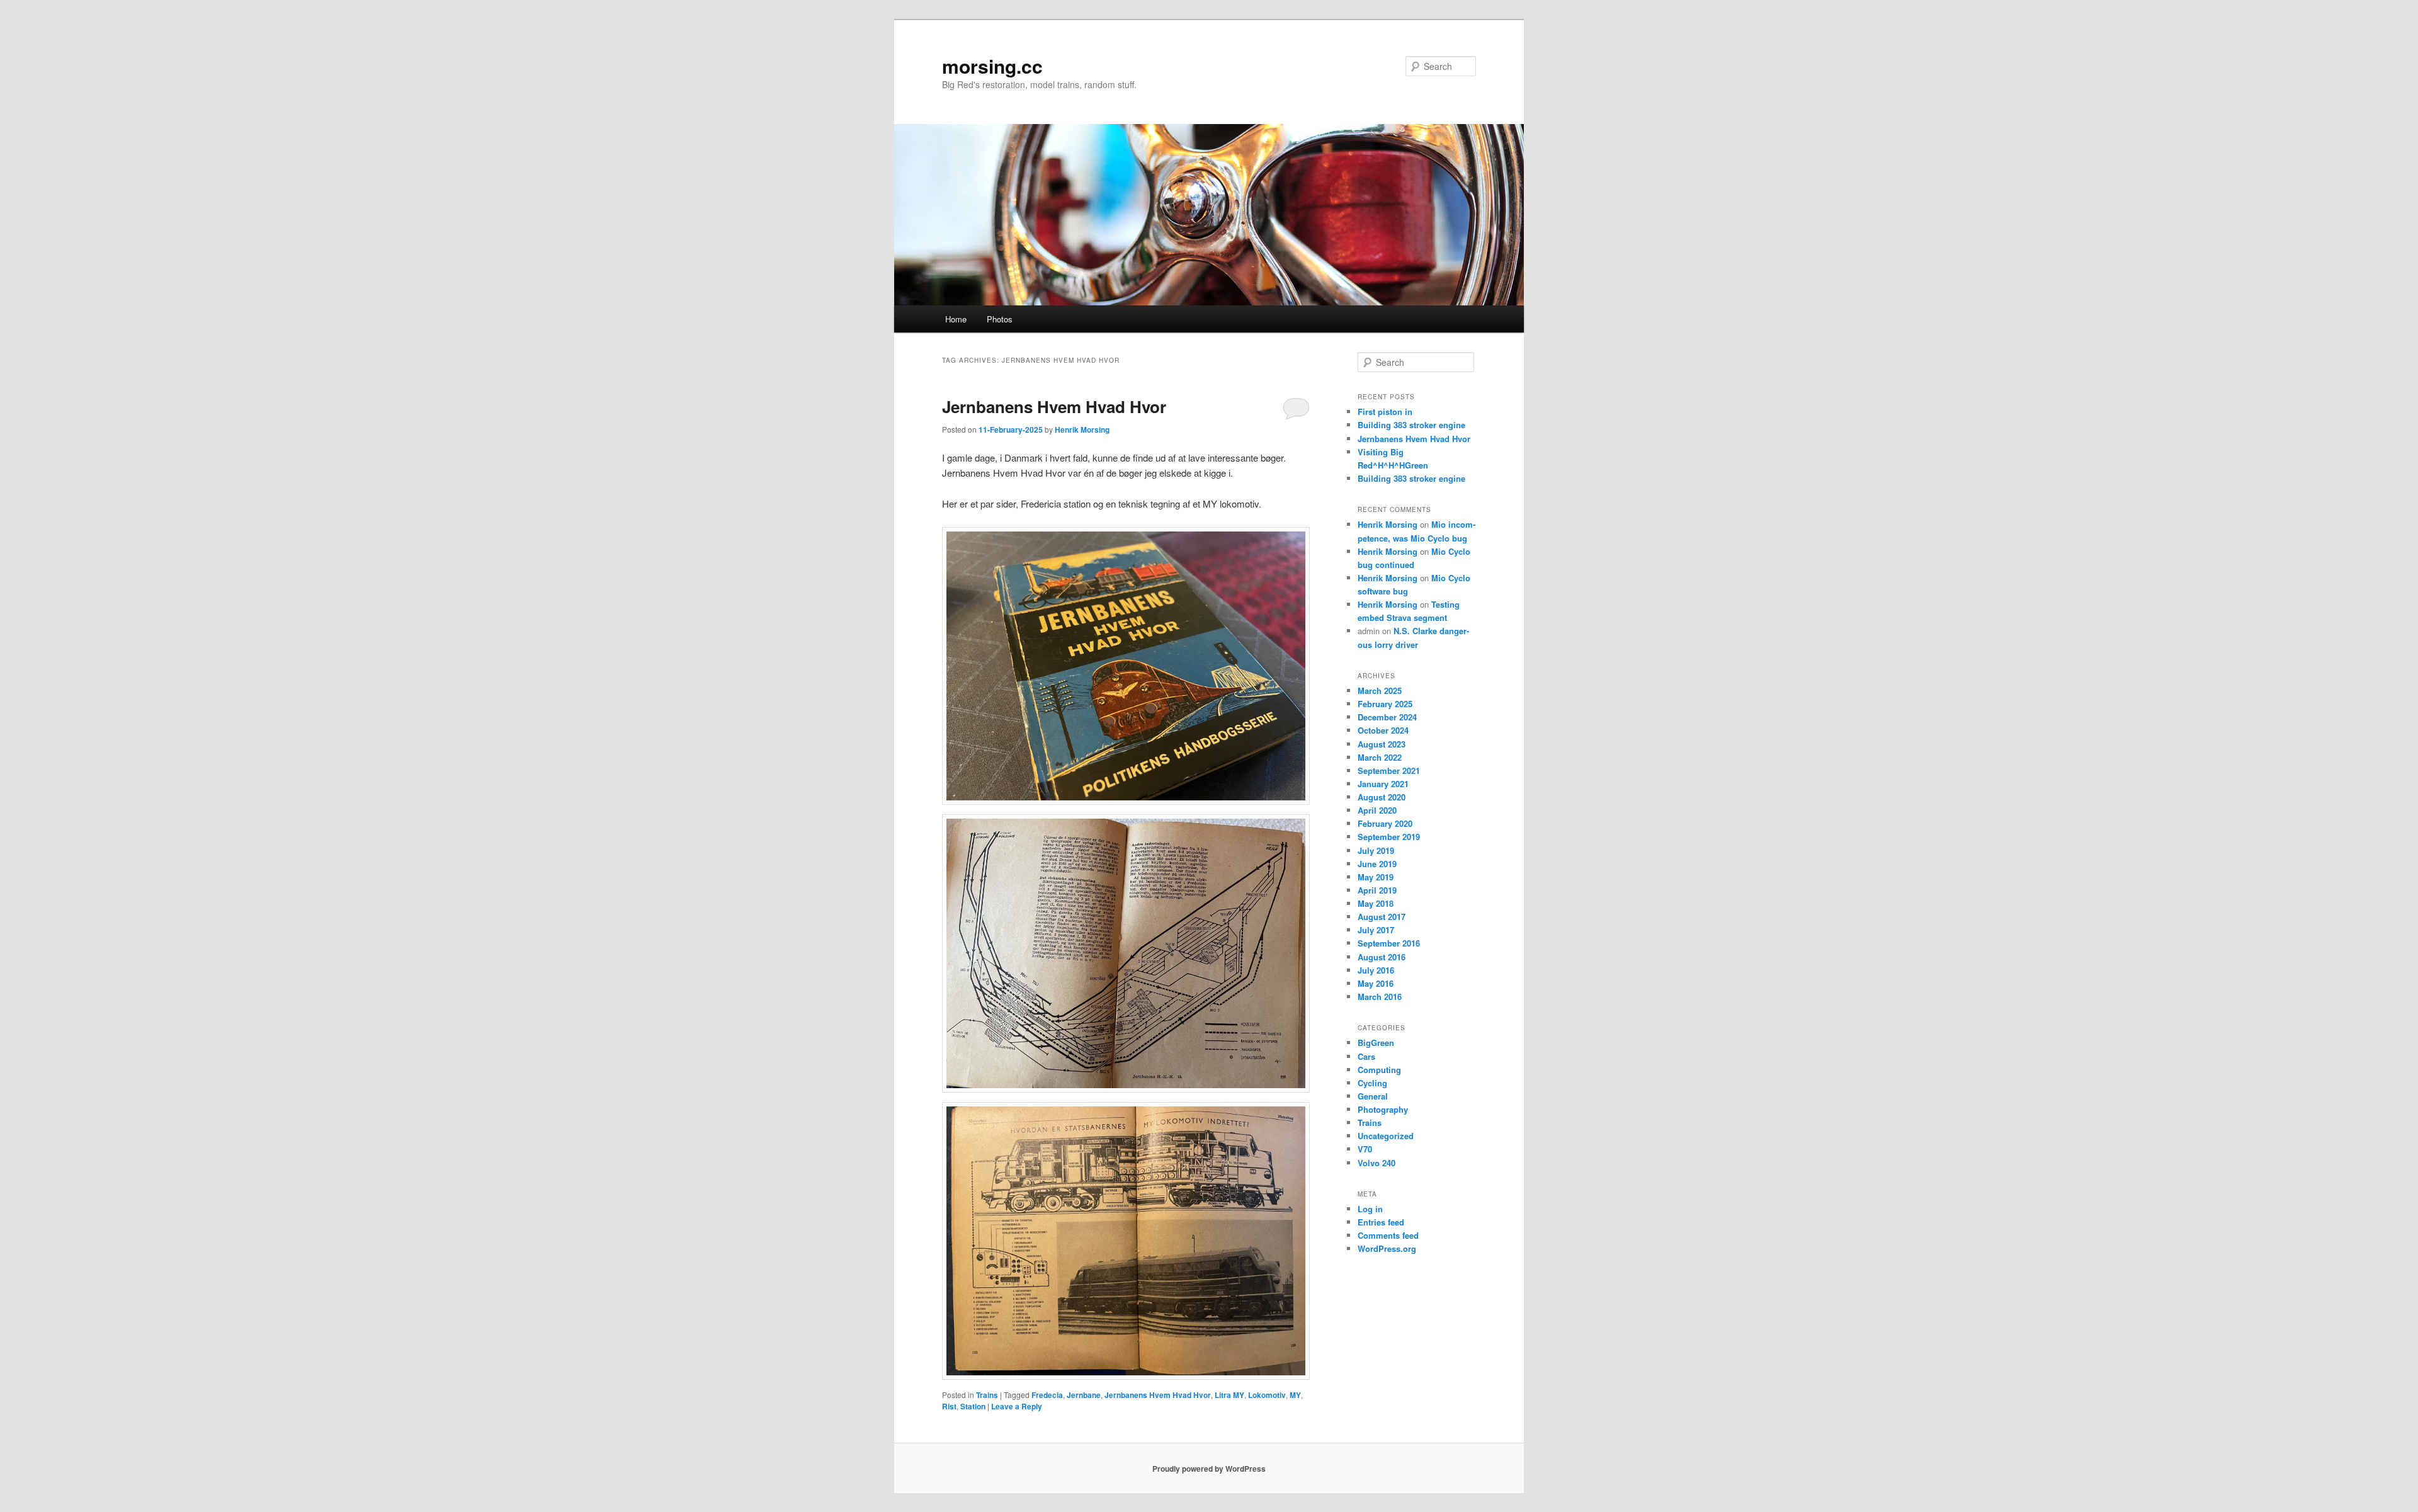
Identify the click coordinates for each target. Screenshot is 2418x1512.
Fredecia (1047, 1395)
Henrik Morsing (1082, 429)
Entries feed (1381, 1222)
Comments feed (1388, 1235)
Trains (987, 1395)
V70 (1365, 1149)
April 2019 (1377, 890)
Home (956, 319)
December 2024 (1387, 717)
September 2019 (1389, 837)
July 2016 (1376, 970)
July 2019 (1376, 850)
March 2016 (1380, 997)
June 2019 (1377, 864)
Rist (949, 1406)
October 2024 (1383, 730)
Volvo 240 (1376, 1163)
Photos (1000, 319)
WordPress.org (1387, 1248)
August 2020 (1382, 797)
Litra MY (1229, 1395)
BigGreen (1376, 1043)
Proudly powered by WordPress (1209, 1469)
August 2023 (1382, 744)
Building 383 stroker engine (1411, 425)
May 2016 (1376, 983)
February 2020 (1385, 823)
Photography (1383, 1109)
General (1373, 1096)
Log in (1370, 1209)
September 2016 (1389, 943)
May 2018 (1376, 903)
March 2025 (1380, 691)
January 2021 (1383, 784)
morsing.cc (992, 66)
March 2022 (1380, 757)
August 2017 (1382, 917)
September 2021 (1389, 770)
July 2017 (1376, 930)
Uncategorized (1386, 1136)
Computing (1379, 1070)
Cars (1366, 1056)
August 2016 (1382, 957)
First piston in (1385, 412)
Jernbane (1084, 1395)
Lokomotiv (1267, 1395)
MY (1295, 1395)
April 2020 (1377, 810)
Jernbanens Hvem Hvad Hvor (1054, 406)
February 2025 (1385, 704)
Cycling (1372, 1083)
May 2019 (1376, 877)
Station (973, 1406)
